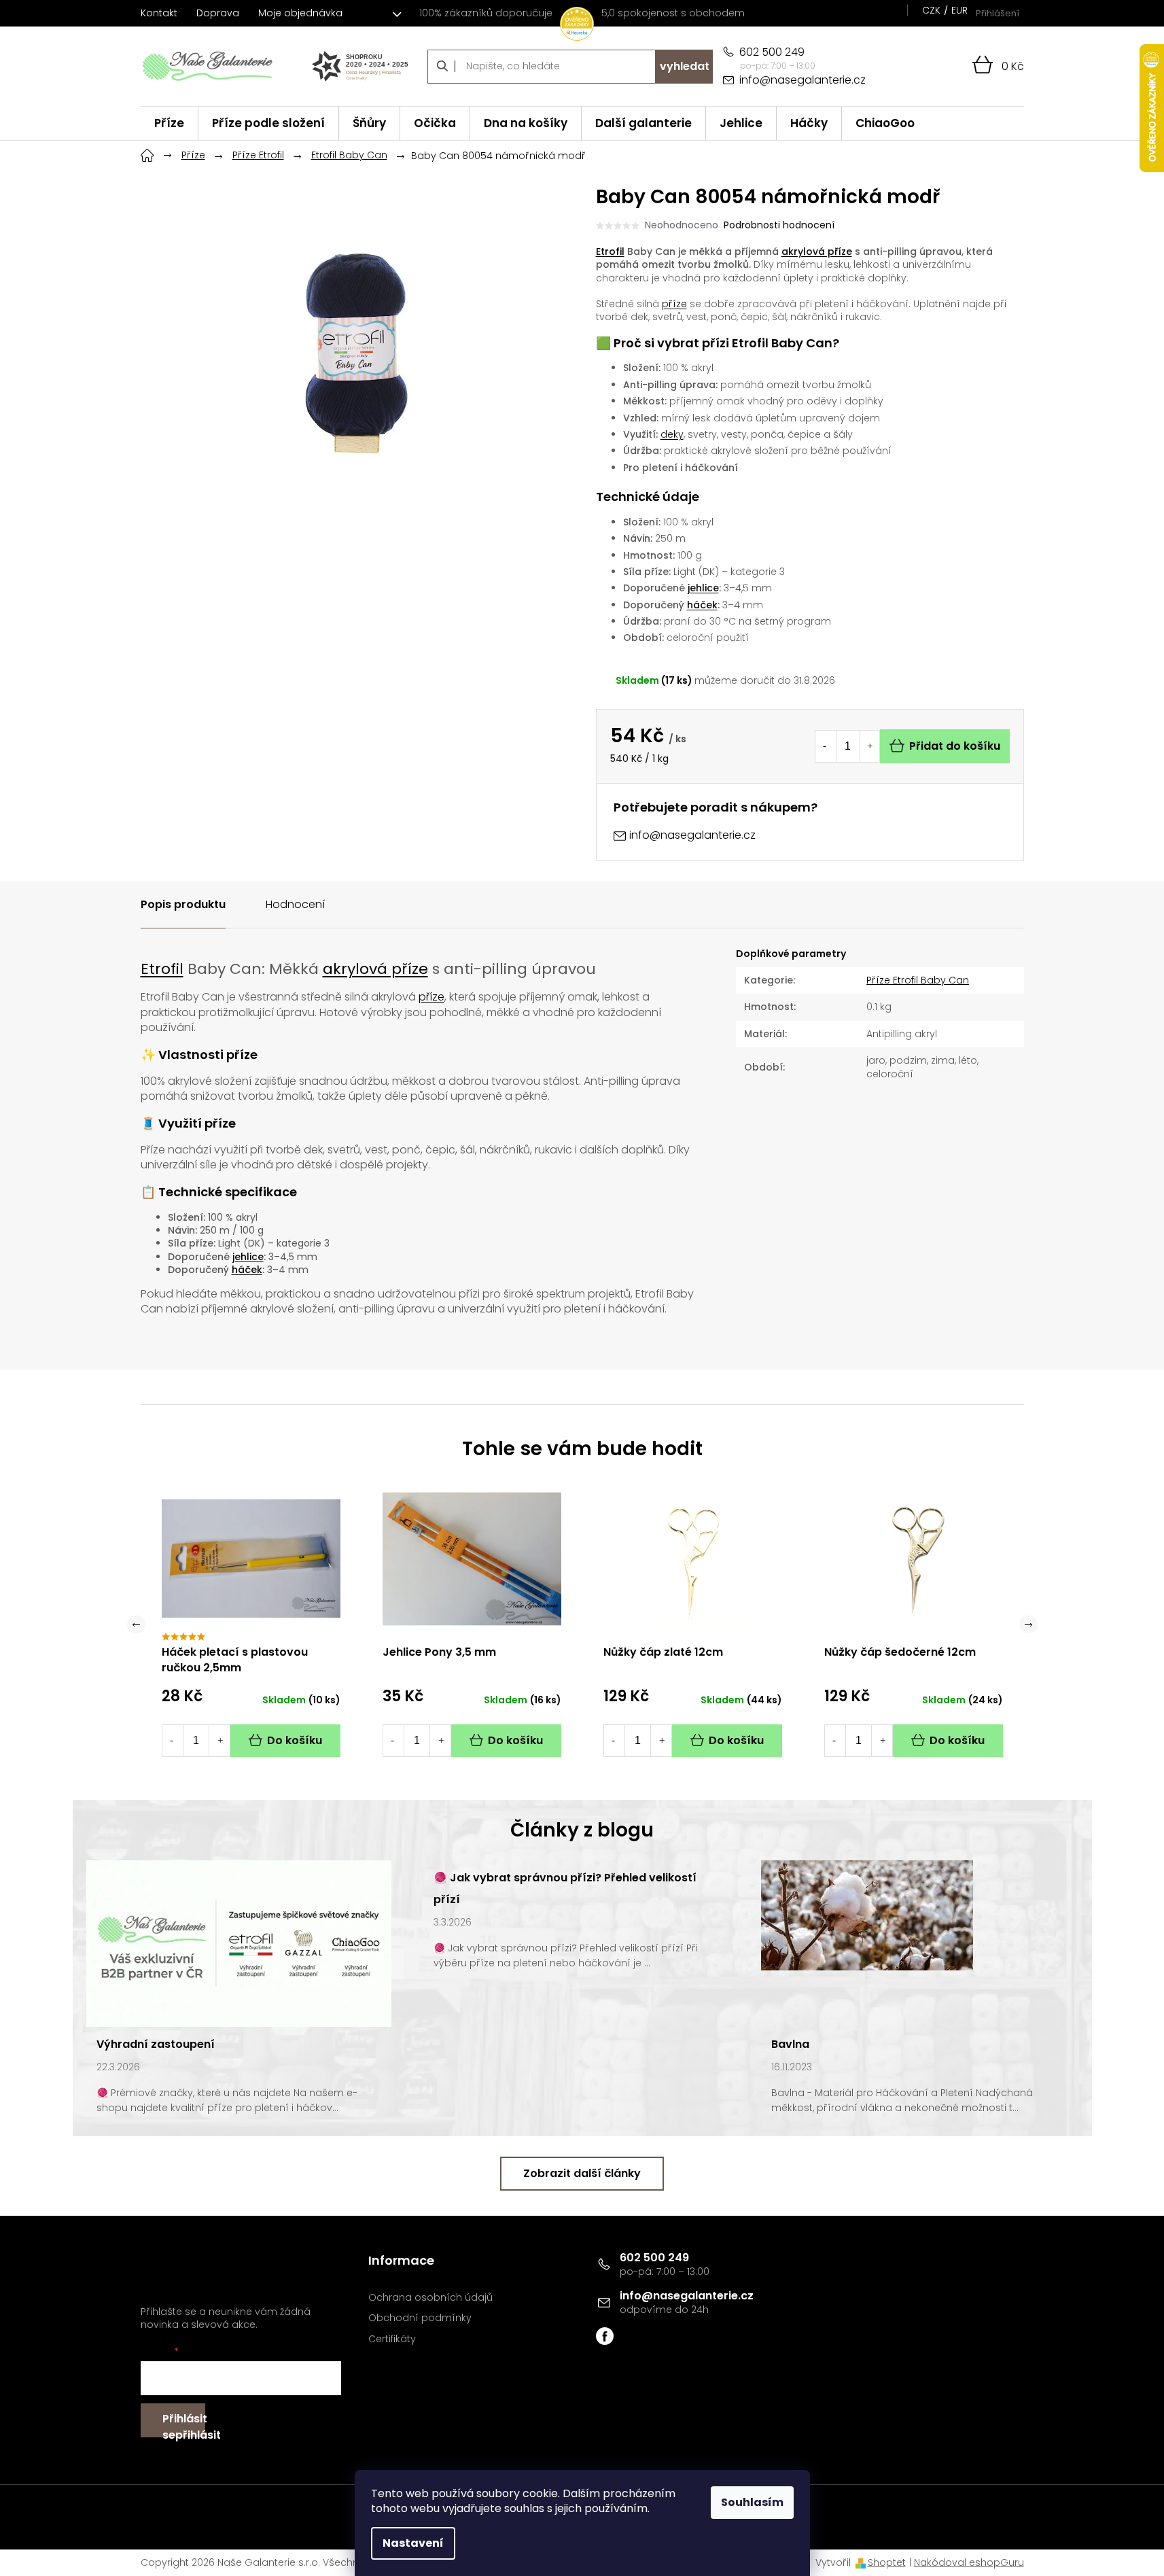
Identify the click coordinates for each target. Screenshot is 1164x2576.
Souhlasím (752, 2502)
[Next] (1028, 1625)
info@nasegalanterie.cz (687, 2296)
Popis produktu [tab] (183, 904)
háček (702, 605)
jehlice (703, 588)
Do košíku (295, 1740)
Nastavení (413, 2543)
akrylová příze (817, 251)
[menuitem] (169, 123)
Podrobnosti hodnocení (779, 225)
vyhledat (685, 66)
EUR (959, 10)
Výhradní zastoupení (156, 2044)
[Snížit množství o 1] (825, 746)
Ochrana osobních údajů (430, 2298)
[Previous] (136, 1625)
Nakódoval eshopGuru (969, 2562)
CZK (931, 10)
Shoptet (887, 2562)
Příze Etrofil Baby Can (918, 980)
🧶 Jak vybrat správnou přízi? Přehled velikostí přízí (565, 1889)
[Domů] (147, 154)
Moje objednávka (300, 13)
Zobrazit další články (582, 2173)
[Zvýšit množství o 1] (870, 746)
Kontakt (159, 13)
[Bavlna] (867, 1915)
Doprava (218, 13)
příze (674, 304)
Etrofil (610, 251)
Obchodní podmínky (420, 2318)
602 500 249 (654, 2258)
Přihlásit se (184, 2424)
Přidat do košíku (955, 746)
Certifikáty (392, 2339)
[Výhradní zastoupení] (239, 1943)
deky (672, 434)
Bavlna (790, 2044)
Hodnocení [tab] (295, 904)
